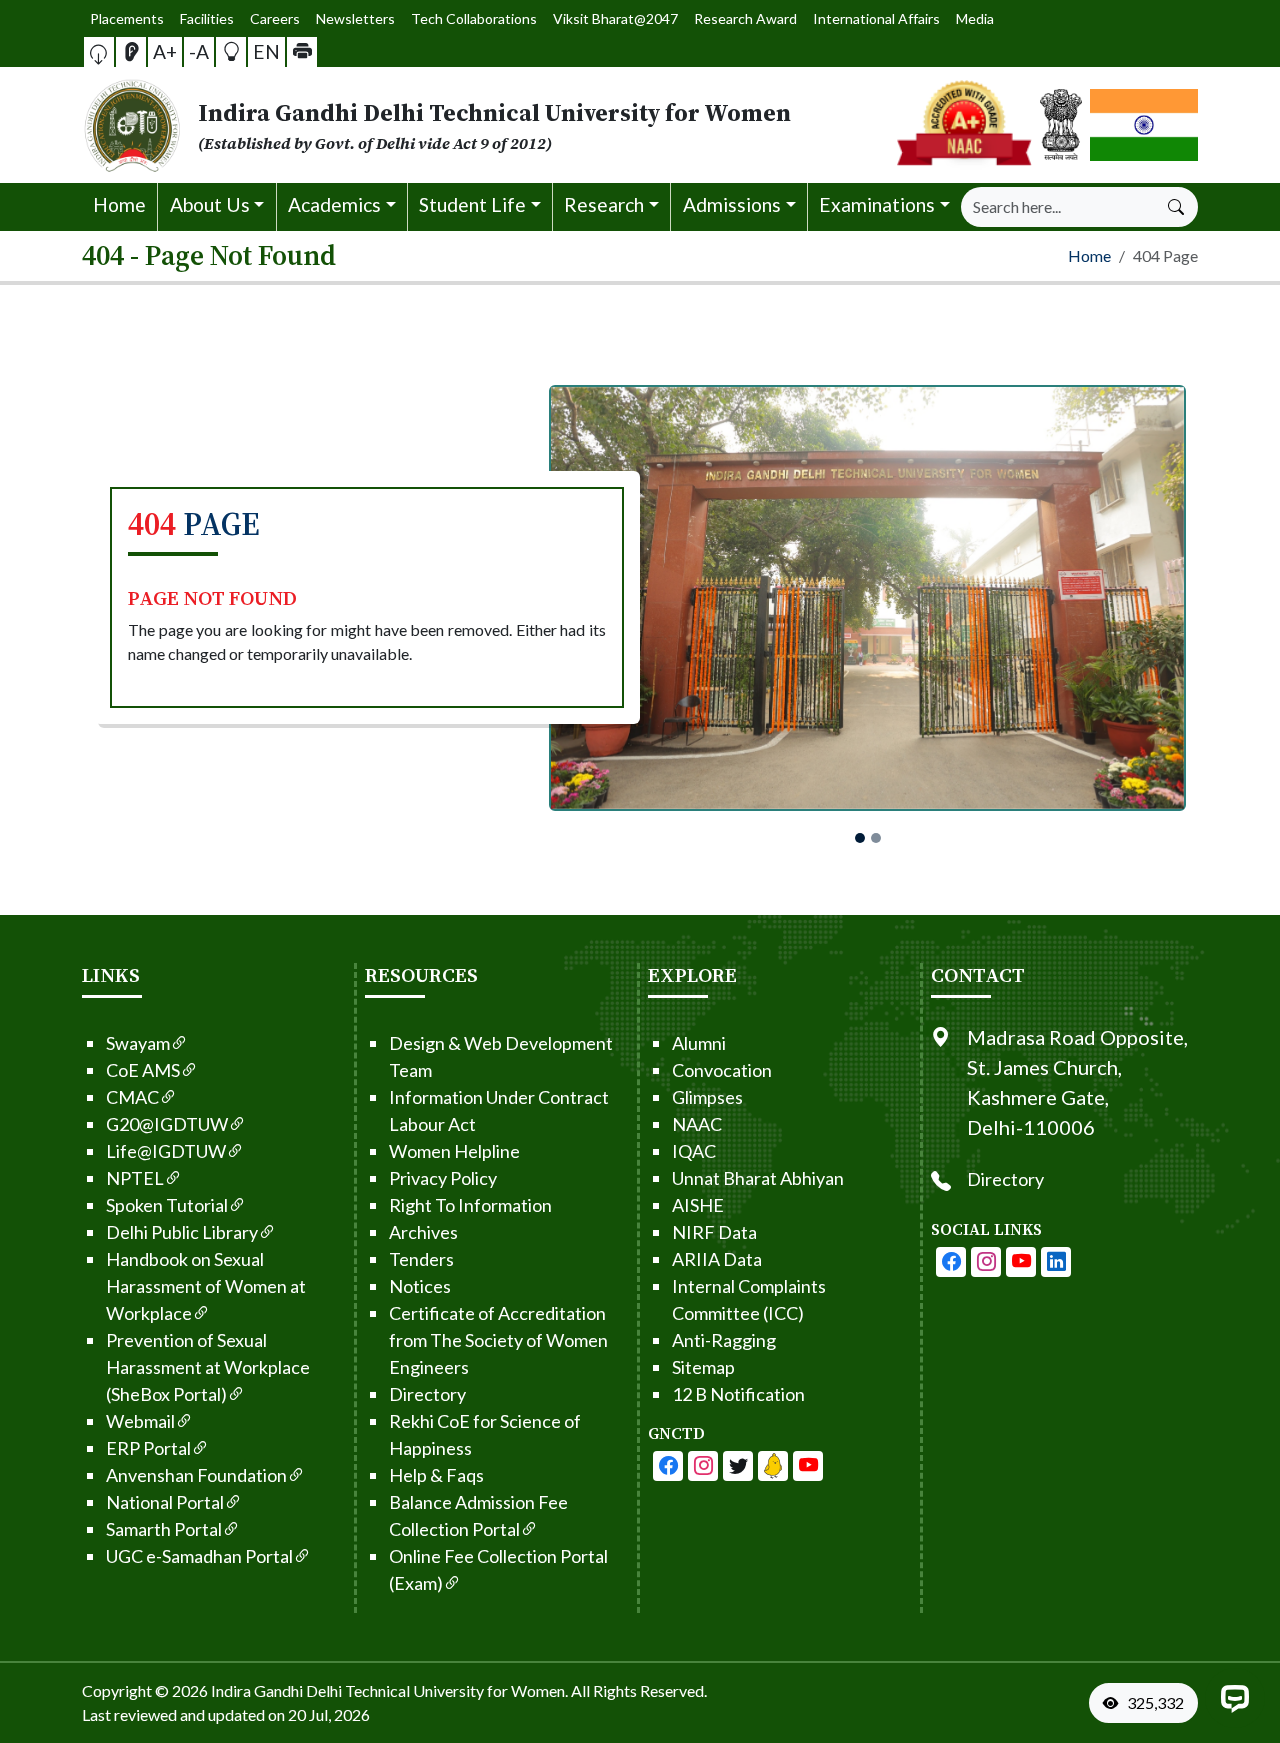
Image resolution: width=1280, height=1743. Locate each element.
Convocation (722, 1070)
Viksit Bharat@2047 (615, 18)
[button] (99, 52)
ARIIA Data (717, 1259)
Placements (127, 18)
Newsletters (355, 18)
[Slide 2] (876, 838)
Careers (275, 18)
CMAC (132, 1097)
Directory (427, 1394)
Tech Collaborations (474, 18)
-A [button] (199, 51)
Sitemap (703, 1367)
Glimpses (707, 1097)
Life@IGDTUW (166, 1151)
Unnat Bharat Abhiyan (758, 1178)
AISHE (698, 1205)
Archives (423, 1232)
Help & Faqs (436, 1475)
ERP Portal (148, 1448)
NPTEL (135, 1178)
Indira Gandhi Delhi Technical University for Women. (389, 1690)
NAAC (697, 1124)
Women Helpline (454, 1151)
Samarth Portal (164, 1529)
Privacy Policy (443, 1178)
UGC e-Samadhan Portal (199, 1556)
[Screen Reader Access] (131, 52)
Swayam (138, 1043)
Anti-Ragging (724, 1340)
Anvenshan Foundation (196, 1475)
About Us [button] (210, 204)
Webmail (140, 1421)
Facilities (207, 18)
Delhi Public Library (182, 1232)
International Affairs (876, 18)
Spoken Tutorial (167, 1205)
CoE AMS (143, 1070)
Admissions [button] (732, 204)
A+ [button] (165, 51)
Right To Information (470, 1205)
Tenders (421, 1259)
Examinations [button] (877, 204)
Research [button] (604, 204)
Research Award (745, 18)
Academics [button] (334, 204)
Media (975, 18)
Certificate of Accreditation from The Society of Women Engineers (498, 1340)
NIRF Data (714, 1232)
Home (119, 204)
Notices (420, 1286)
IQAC (694, 1151)
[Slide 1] (860, 838)
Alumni (699, 1043)
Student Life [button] (472, 204)
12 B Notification (738, 1394)
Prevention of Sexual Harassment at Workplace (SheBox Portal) (208, 1367)
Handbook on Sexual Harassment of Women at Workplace (206, 1286)
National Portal (165, 1502)
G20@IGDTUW (167, 1124)
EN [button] (266, 51)
